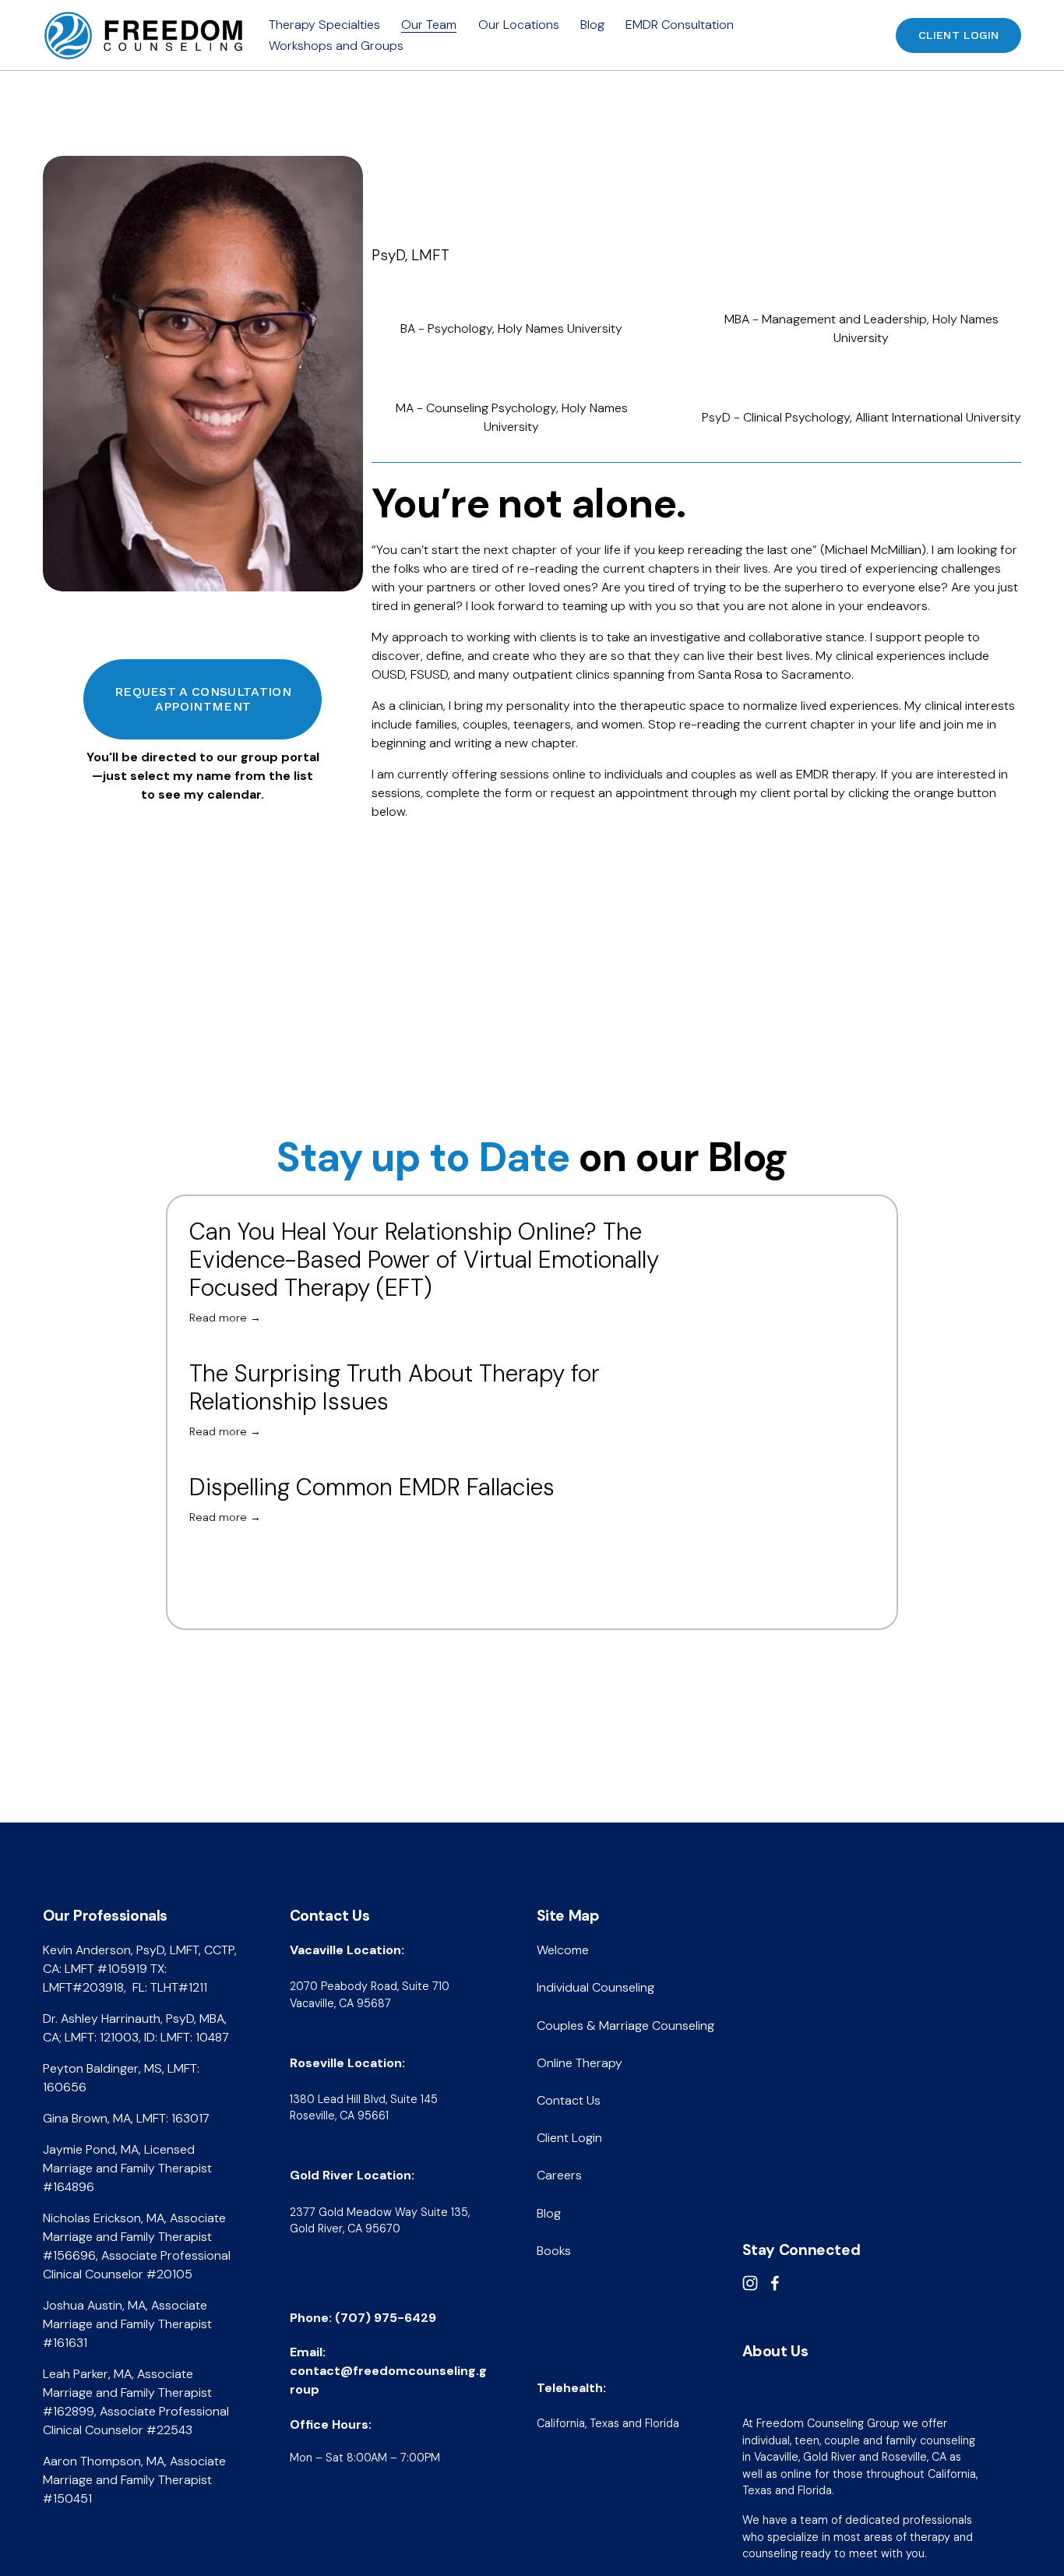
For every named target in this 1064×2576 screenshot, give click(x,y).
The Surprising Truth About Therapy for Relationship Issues (395, 1387)
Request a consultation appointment (203, 699)
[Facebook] (775, 2283)
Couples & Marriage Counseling (625, 2026)
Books (554, 2251)
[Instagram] (750, 2283)
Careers (559, 2175)
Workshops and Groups (336, 46)
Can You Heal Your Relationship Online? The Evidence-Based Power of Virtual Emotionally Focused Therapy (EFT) (424, 1260)
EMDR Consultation (680, 25)
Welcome (563, 1950)
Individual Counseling (595, 1987)
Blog (592, 25)
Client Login (958, 35)
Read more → (225, 1318)
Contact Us (569, 2100)
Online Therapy (580, 2063)
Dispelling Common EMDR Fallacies (372, 1487)
